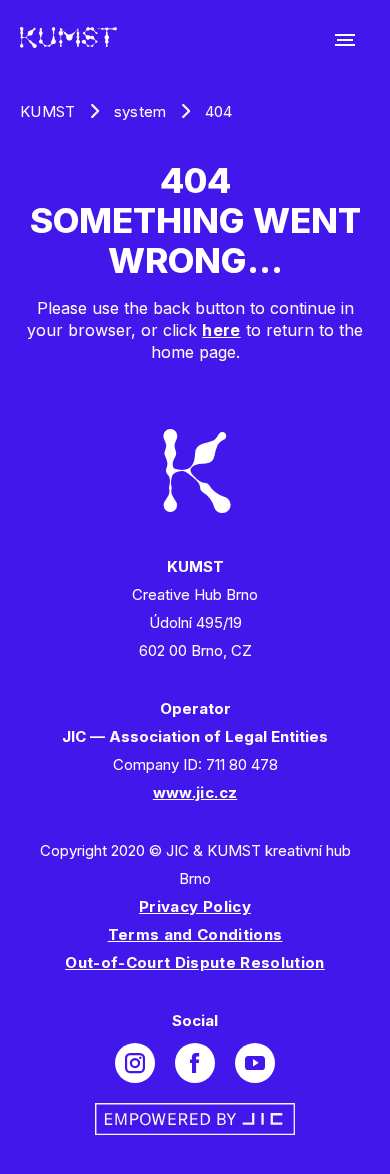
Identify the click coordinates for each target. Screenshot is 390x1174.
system (140, 111)
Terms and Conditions (195, 934)
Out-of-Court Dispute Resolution (195, 962)
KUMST (48, 111)
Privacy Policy (195, 906)
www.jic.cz (195, 792)
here (221, 330)
